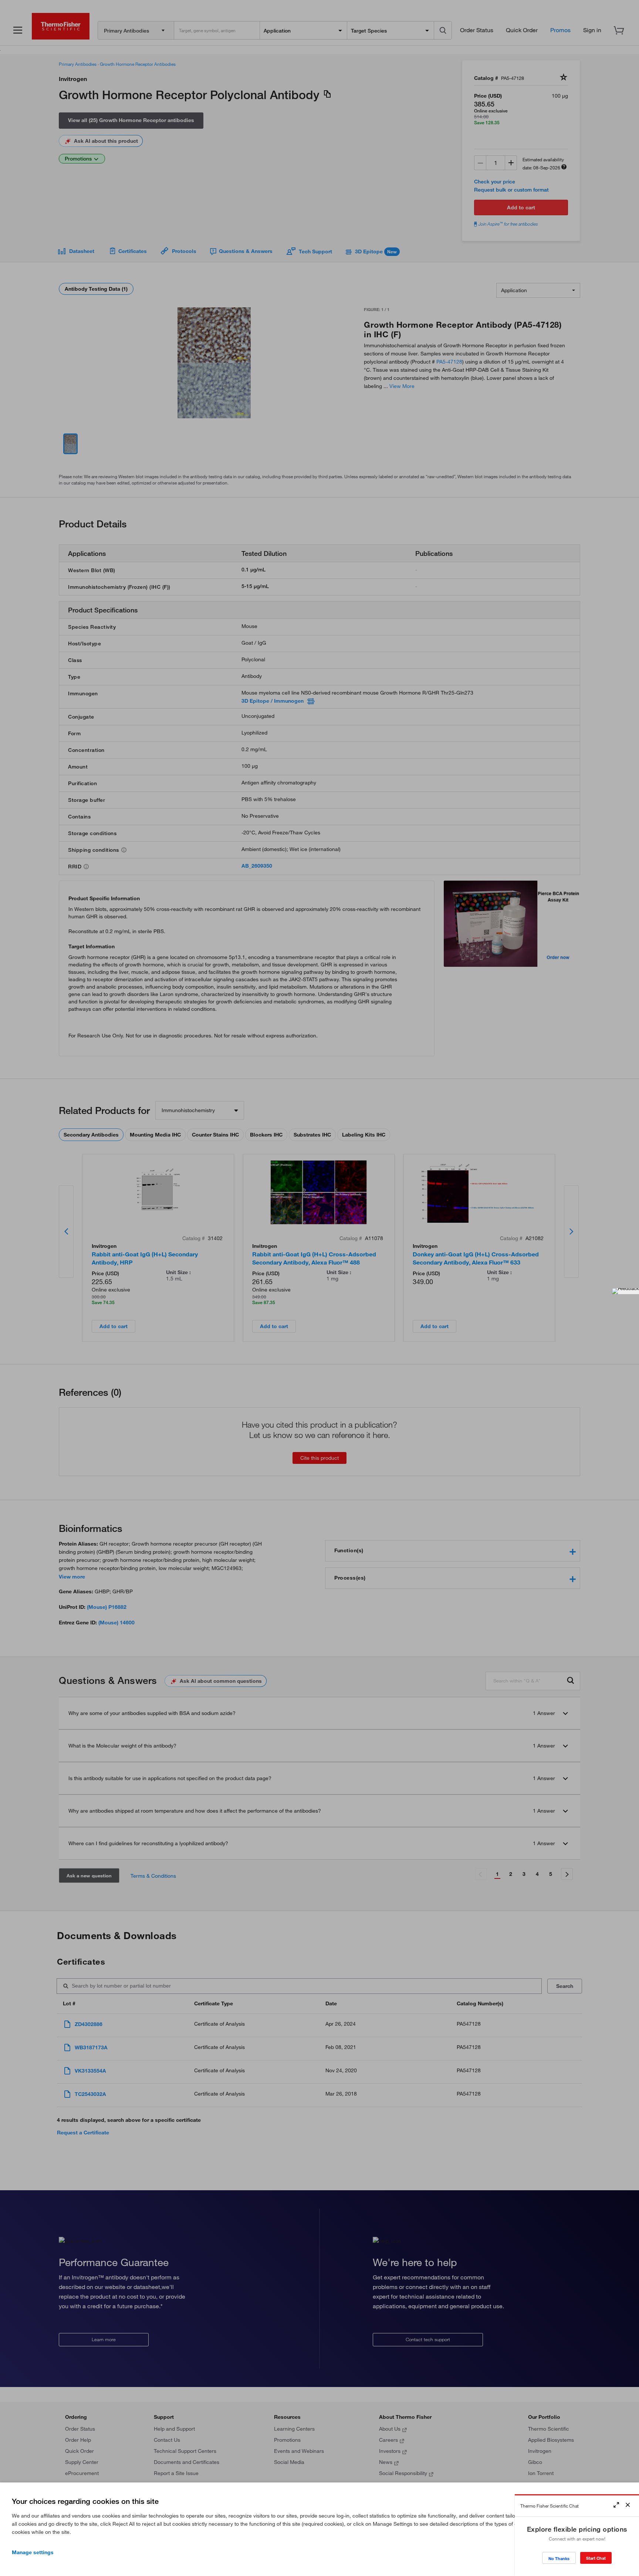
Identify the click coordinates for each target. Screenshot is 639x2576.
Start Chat (596, 2558)
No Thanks (559, 2558)
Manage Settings (33, 2552)
